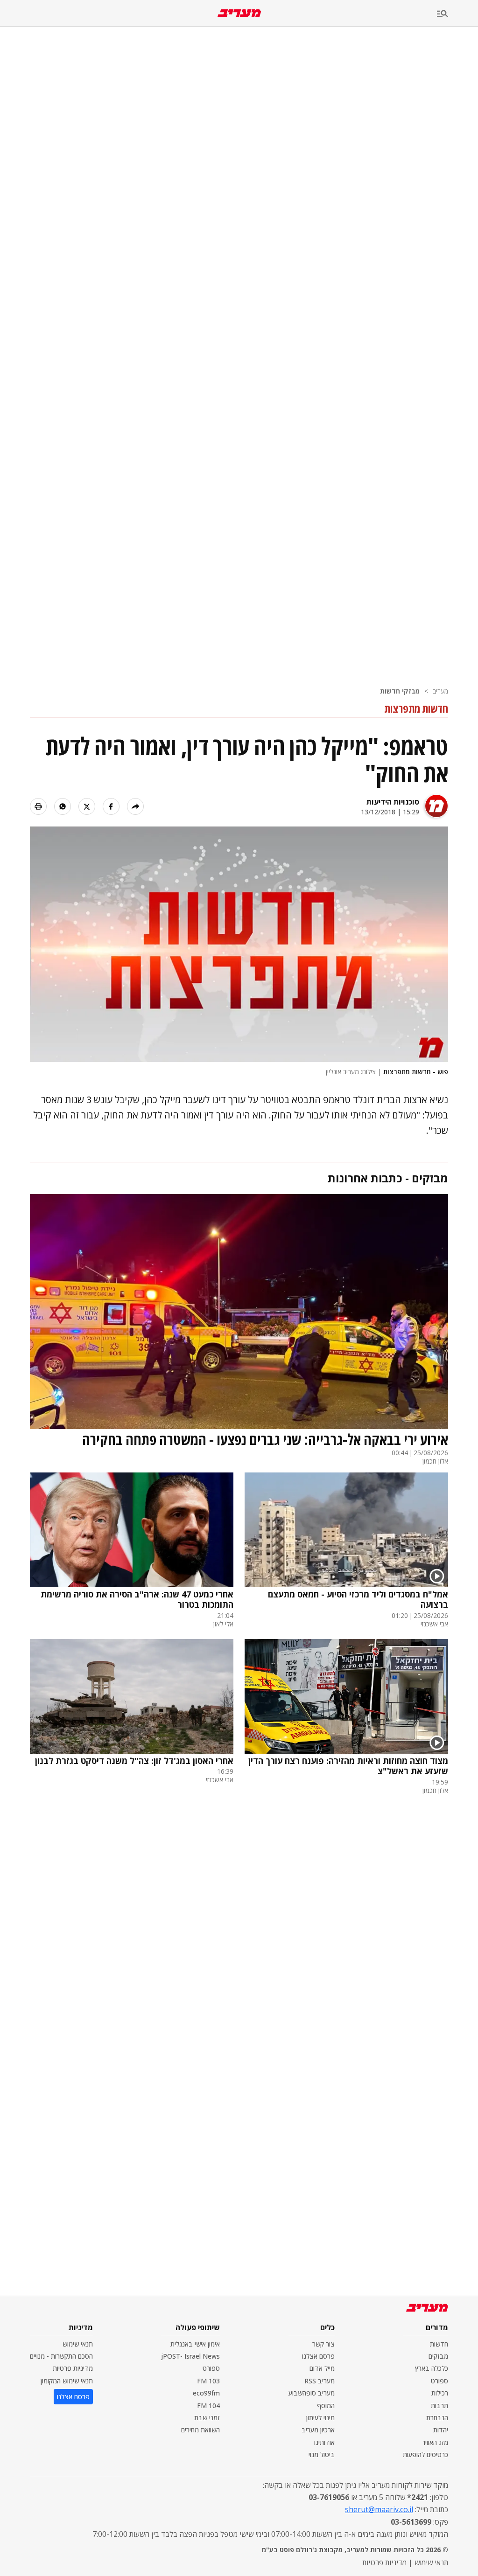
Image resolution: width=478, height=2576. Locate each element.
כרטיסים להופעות (425, 2454)
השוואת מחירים (200, 2430)
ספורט (439, 2381)
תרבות (439, 2406)
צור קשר (323, 2344)
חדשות (439, 2344)
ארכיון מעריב (318, 2430)
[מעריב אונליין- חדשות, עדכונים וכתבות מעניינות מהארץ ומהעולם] (239, 13)
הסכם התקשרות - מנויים (61, 2356)
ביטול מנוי (322, 2454)
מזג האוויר (435, 2442)
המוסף (326, 2406)
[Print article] (38, 806)
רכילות (440, 2393)
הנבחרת (437, 2418)
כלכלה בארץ (432, 2368)
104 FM (208, 2406)
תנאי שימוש (78, 2344)
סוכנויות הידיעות (393, 802)
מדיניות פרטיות (73, 2368)
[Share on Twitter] (87, 806)
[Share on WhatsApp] (63, 806)
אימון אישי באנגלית (195, 2344)
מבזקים (438, 2356)
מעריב (440, 691)
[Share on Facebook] (111, 806)
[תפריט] (457, 14)
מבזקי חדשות (400, 691)
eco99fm (206, 2393)
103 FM (208, 2381)
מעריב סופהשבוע (312, 2393)
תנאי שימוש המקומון (67, 2381)
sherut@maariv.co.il (379, 2509)
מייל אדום (322, 2368)
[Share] (135, 806)
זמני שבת (207, 2418)
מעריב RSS (320, 2381)
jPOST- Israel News (190, 2356)
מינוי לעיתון (320, 2418)
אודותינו (324, 2442)
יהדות (441, 2430)
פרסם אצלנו (318, 2356)
